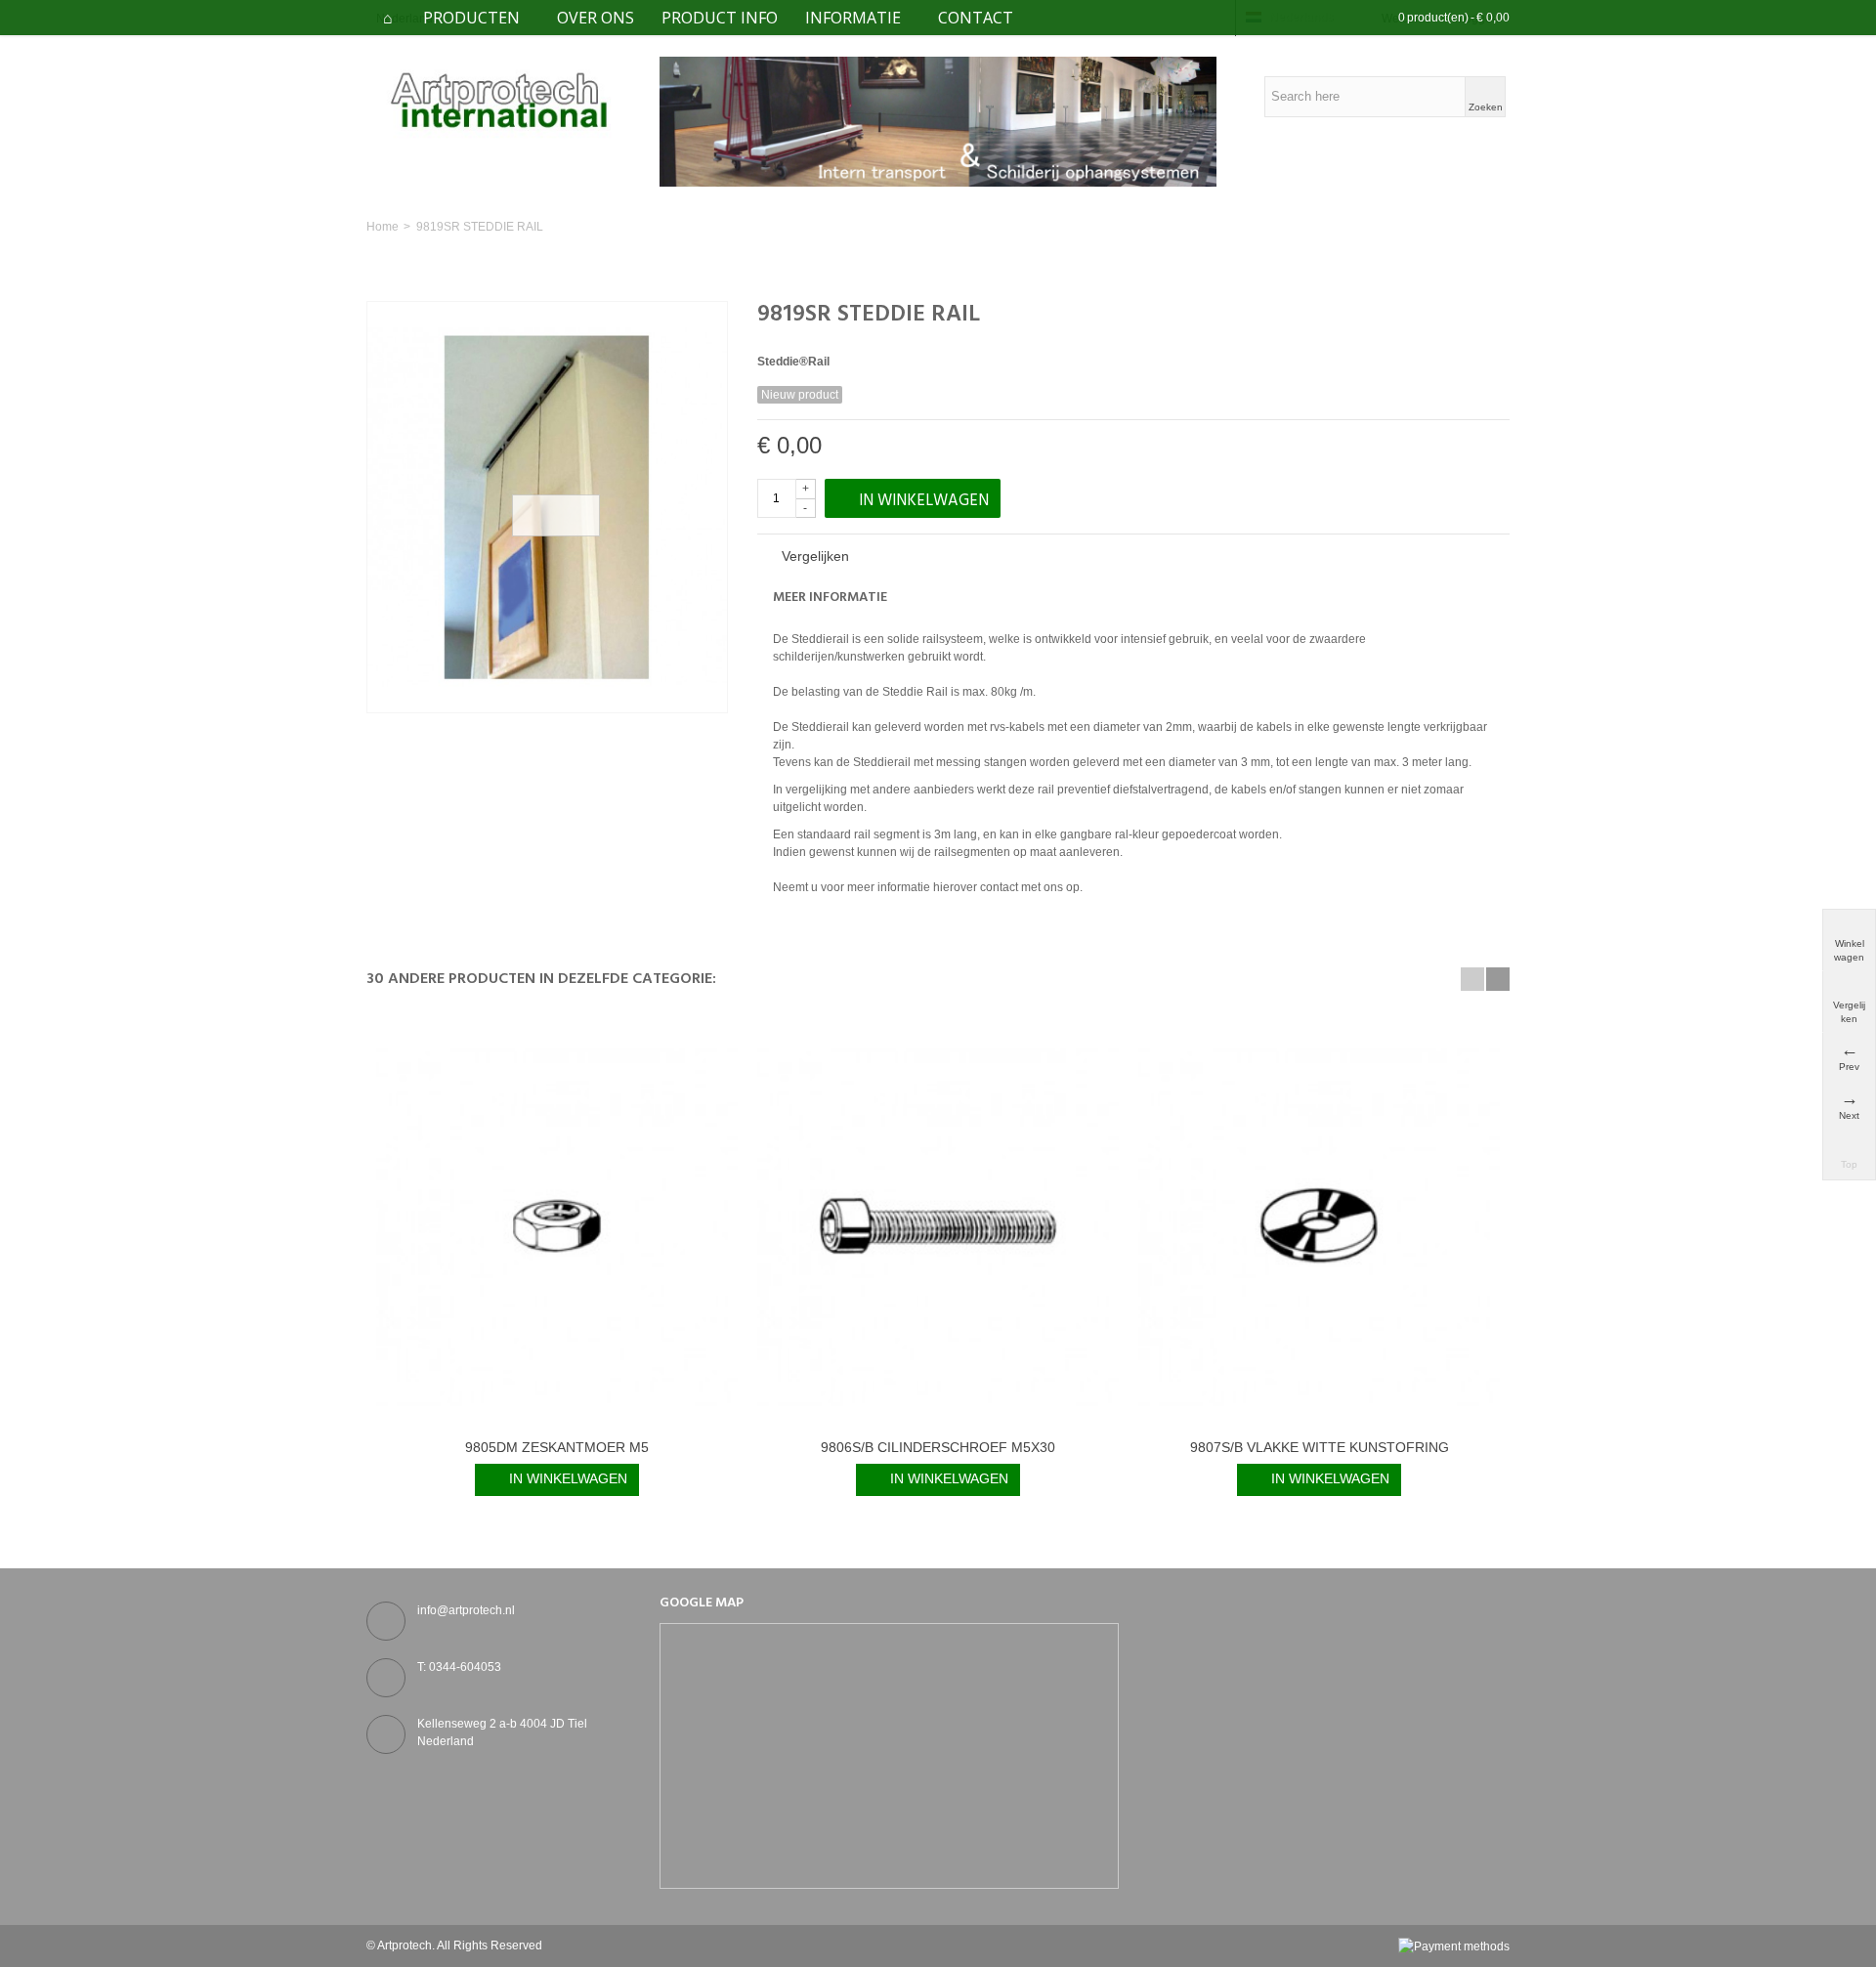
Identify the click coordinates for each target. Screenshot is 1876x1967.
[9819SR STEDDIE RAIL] (547, 507)
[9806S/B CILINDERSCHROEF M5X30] (938, 1226)
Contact (976, 18)
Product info (720, 18)
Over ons (596, 18)
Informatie (853, 18)
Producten (471, 18)
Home (383, 227)
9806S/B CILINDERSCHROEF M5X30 (938, 1447)
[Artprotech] (498, 100)
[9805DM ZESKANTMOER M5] (557, 1226)
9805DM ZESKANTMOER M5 (557, 1447)
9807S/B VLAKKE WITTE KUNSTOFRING (1320, 1447)
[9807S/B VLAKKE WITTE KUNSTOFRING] (1319, 1226)
